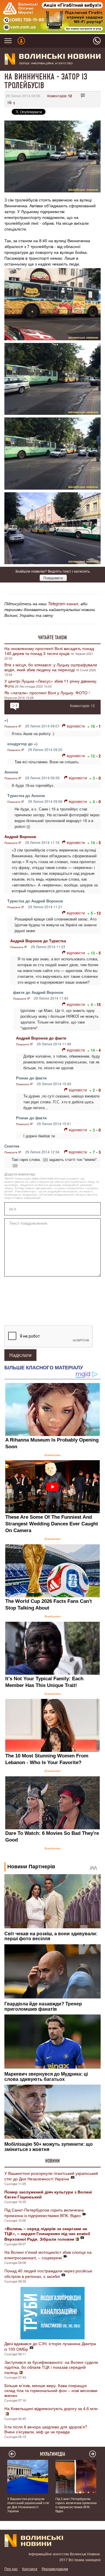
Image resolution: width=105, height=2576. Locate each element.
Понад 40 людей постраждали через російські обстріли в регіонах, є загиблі (48, 2273)
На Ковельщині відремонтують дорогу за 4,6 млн (51, 2408)
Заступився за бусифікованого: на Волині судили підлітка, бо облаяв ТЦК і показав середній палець (51, 2367)
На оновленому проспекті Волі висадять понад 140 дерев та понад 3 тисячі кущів (49, 651)
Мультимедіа (53, 2454)
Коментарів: (60, 96)
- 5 (98, 843)
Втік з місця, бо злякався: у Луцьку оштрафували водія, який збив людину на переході (51, 667)
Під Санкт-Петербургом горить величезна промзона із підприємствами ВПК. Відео (44, 2213)
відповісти (76, 726)
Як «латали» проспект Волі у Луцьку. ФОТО (46, 693)
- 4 (98, 1050)
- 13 (97, 913)
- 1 (98, 726)
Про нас (11, 2569)
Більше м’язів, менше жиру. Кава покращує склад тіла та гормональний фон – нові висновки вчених (51, 2390)
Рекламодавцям (55, 2569)
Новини (52, 2161)
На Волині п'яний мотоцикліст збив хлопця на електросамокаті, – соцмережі (48, 2255)
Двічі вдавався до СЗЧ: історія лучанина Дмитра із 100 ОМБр (50, 2346)
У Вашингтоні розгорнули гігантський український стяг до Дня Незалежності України (51, 2176)
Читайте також (52, 638)
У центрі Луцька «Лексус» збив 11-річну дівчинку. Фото (51, 683)
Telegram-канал (63, 603)
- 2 (98, 756)
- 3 (98, 1152)
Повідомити (53, 578)
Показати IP (13, 726)
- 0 (98, 778)
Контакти (30, 2569)
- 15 (97, 1004)
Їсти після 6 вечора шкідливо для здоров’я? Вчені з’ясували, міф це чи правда (46, 2429)
